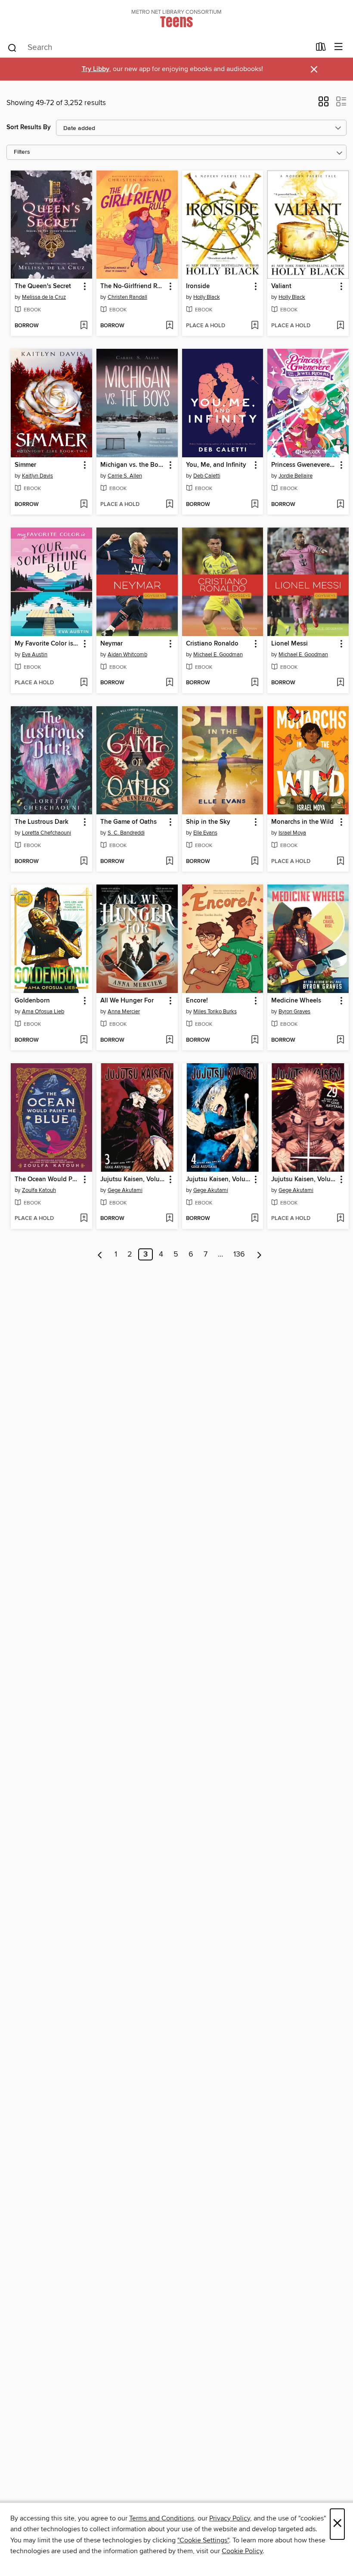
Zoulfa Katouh (39, 1190)
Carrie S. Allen (125, 476)
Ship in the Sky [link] (208, 822)
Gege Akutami (125, 1190)
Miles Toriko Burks (215, 1012)
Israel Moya (292, 833)
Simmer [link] (25, 465)
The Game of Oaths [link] (129, 822)
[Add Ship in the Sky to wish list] (255, 862)
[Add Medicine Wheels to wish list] (340, 1040)
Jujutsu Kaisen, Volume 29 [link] (304, 1179)
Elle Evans (205, 833)
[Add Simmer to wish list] (84, 505)
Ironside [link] (198, 286)
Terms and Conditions (162, 2518)
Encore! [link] (197, 1001)
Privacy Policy (230, 2518)
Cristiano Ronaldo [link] (212, 644)
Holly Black (207, 297)
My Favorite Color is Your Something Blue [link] (47, 644)
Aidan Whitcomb (127, 655)
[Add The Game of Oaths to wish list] (169, 862)
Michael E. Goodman (218, 655)
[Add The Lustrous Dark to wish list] (84, 862)
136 (239, 1254)
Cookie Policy (242, 2551)
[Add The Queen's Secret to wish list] (84, 326)
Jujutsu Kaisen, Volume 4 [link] (219, 1179)
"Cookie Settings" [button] (203, 2540)
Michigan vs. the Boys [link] (133, 465)
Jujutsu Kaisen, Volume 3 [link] (133, 1179)
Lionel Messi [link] (290, 644)
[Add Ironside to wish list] (255, 326)
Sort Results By (29, 127)
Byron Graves (294, 1012)
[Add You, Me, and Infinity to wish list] (255, 505)
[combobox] (159, 48)
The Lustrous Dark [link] (42, 822)
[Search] (12, 47)
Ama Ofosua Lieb (43, 1012)
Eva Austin (35, 655)
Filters (22, 152)
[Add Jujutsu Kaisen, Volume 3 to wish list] (169, 1219)
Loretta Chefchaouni (46, 833)
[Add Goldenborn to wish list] (84, 1040)
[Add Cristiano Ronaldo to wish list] (255, 683)
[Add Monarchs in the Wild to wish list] (340, 862)
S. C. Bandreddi (126, 833)
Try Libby (96, 69)
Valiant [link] (281, 286)
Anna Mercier (124, 1012)
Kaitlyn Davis (37, 476)
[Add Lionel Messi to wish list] (340, 683)
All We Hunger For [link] (127, 1001)
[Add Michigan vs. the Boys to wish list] (169, 505)
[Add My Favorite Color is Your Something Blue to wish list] (84, 683)
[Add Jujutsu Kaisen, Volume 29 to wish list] (340, 1219)
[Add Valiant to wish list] (340, 326)
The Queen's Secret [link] (43, 286)
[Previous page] (100, 1254)
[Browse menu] (339, 47)
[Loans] (321, 49)
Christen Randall (127, 297)
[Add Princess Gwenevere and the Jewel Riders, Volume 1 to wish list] (340, 505)
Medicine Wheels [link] (296, 1001)
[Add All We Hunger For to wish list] (169, 1040)
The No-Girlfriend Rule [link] (133, 286)
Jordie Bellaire (296, 476)
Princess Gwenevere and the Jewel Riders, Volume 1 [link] (304, 465)
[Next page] (259, 1254)
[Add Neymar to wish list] (169, 683)
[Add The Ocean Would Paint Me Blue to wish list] (84, 1219)
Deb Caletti (207, 476)
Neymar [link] (111, 644)
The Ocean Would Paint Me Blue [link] (47, 1179)
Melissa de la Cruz (44, 297)
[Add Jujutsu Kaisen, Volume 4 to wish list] (255, 1219)
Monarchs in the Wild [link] (302, 822)
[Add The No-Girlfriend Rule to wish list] (169, 326)
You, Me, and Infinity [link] (216, 465)
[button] (324, 104)
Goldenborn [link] (32, 1001)
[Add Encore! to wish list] (255, 1040)
